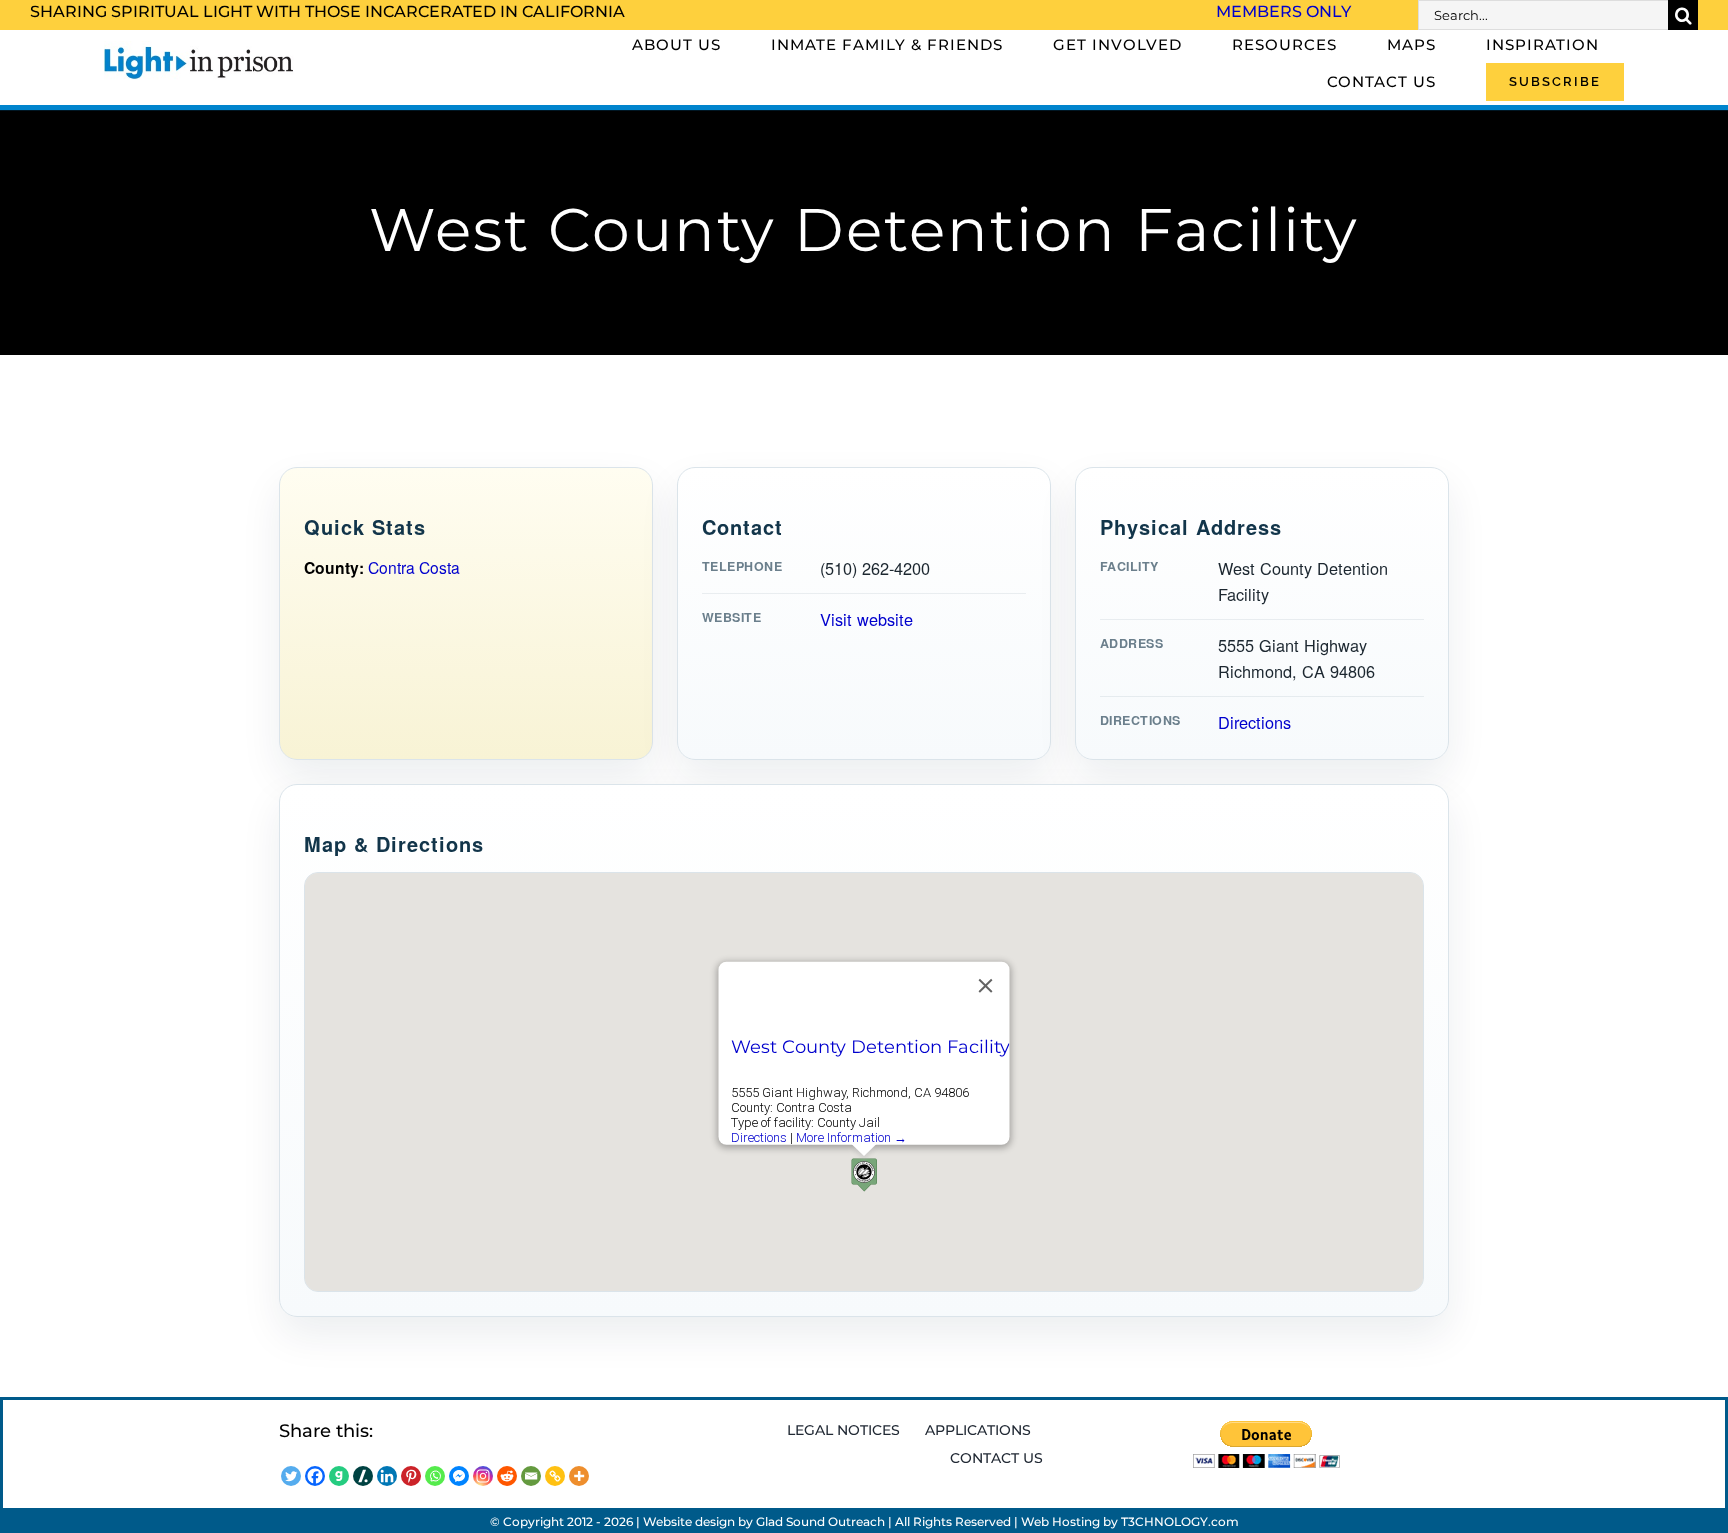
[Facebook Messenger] (459, 1476)
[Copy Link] (555, 1476)
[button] (864, 1174)
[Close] (986, 986)
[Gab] (339, 1476)
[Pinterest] (411, 1476)
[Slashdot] (363, 1476)
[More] (579, 1476)
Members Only (1283, 11)
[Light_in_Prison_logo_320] (199, 50)
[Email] (531, 1476)
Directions (1254, 722)
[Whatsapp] (435, 1476)
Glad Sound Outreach (820, 1521)
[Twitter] (291, 1476)
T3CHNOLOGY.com (1180, 1521)
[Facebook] (315, 1476)
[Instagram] (483, 1476)
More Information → (851, 1137)
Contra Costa (414, 567)
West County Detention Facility (870, 1047)
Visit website (866, 619)
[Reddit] (507, 1476)
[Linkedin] (387, 1476)
